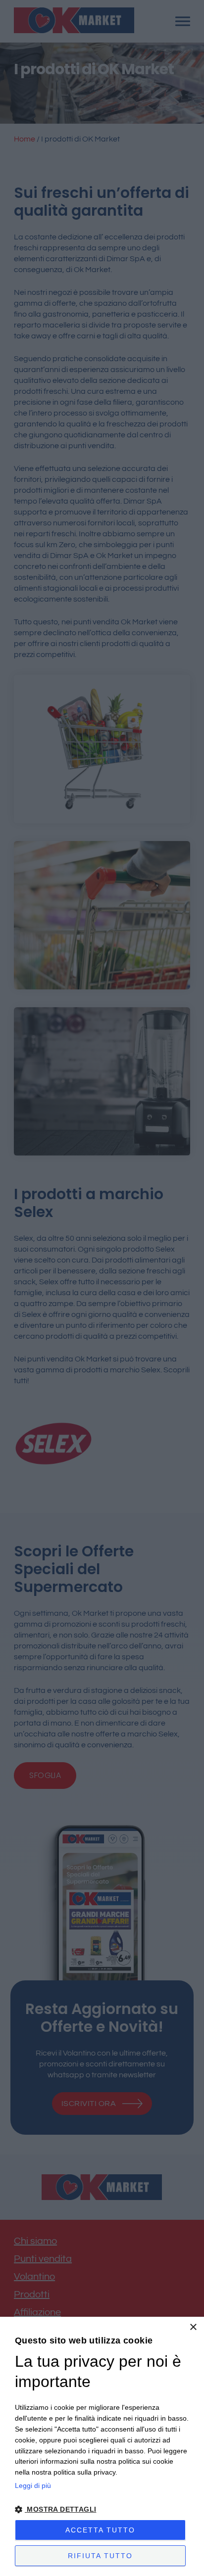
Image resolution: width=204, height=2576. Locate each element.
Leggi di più (33, 2485)
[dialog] (102, 2446)
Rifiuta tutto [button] (100, 2556)
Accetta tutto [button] (100, 2530)
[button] (102, 2509)
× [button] (193, 2327)
